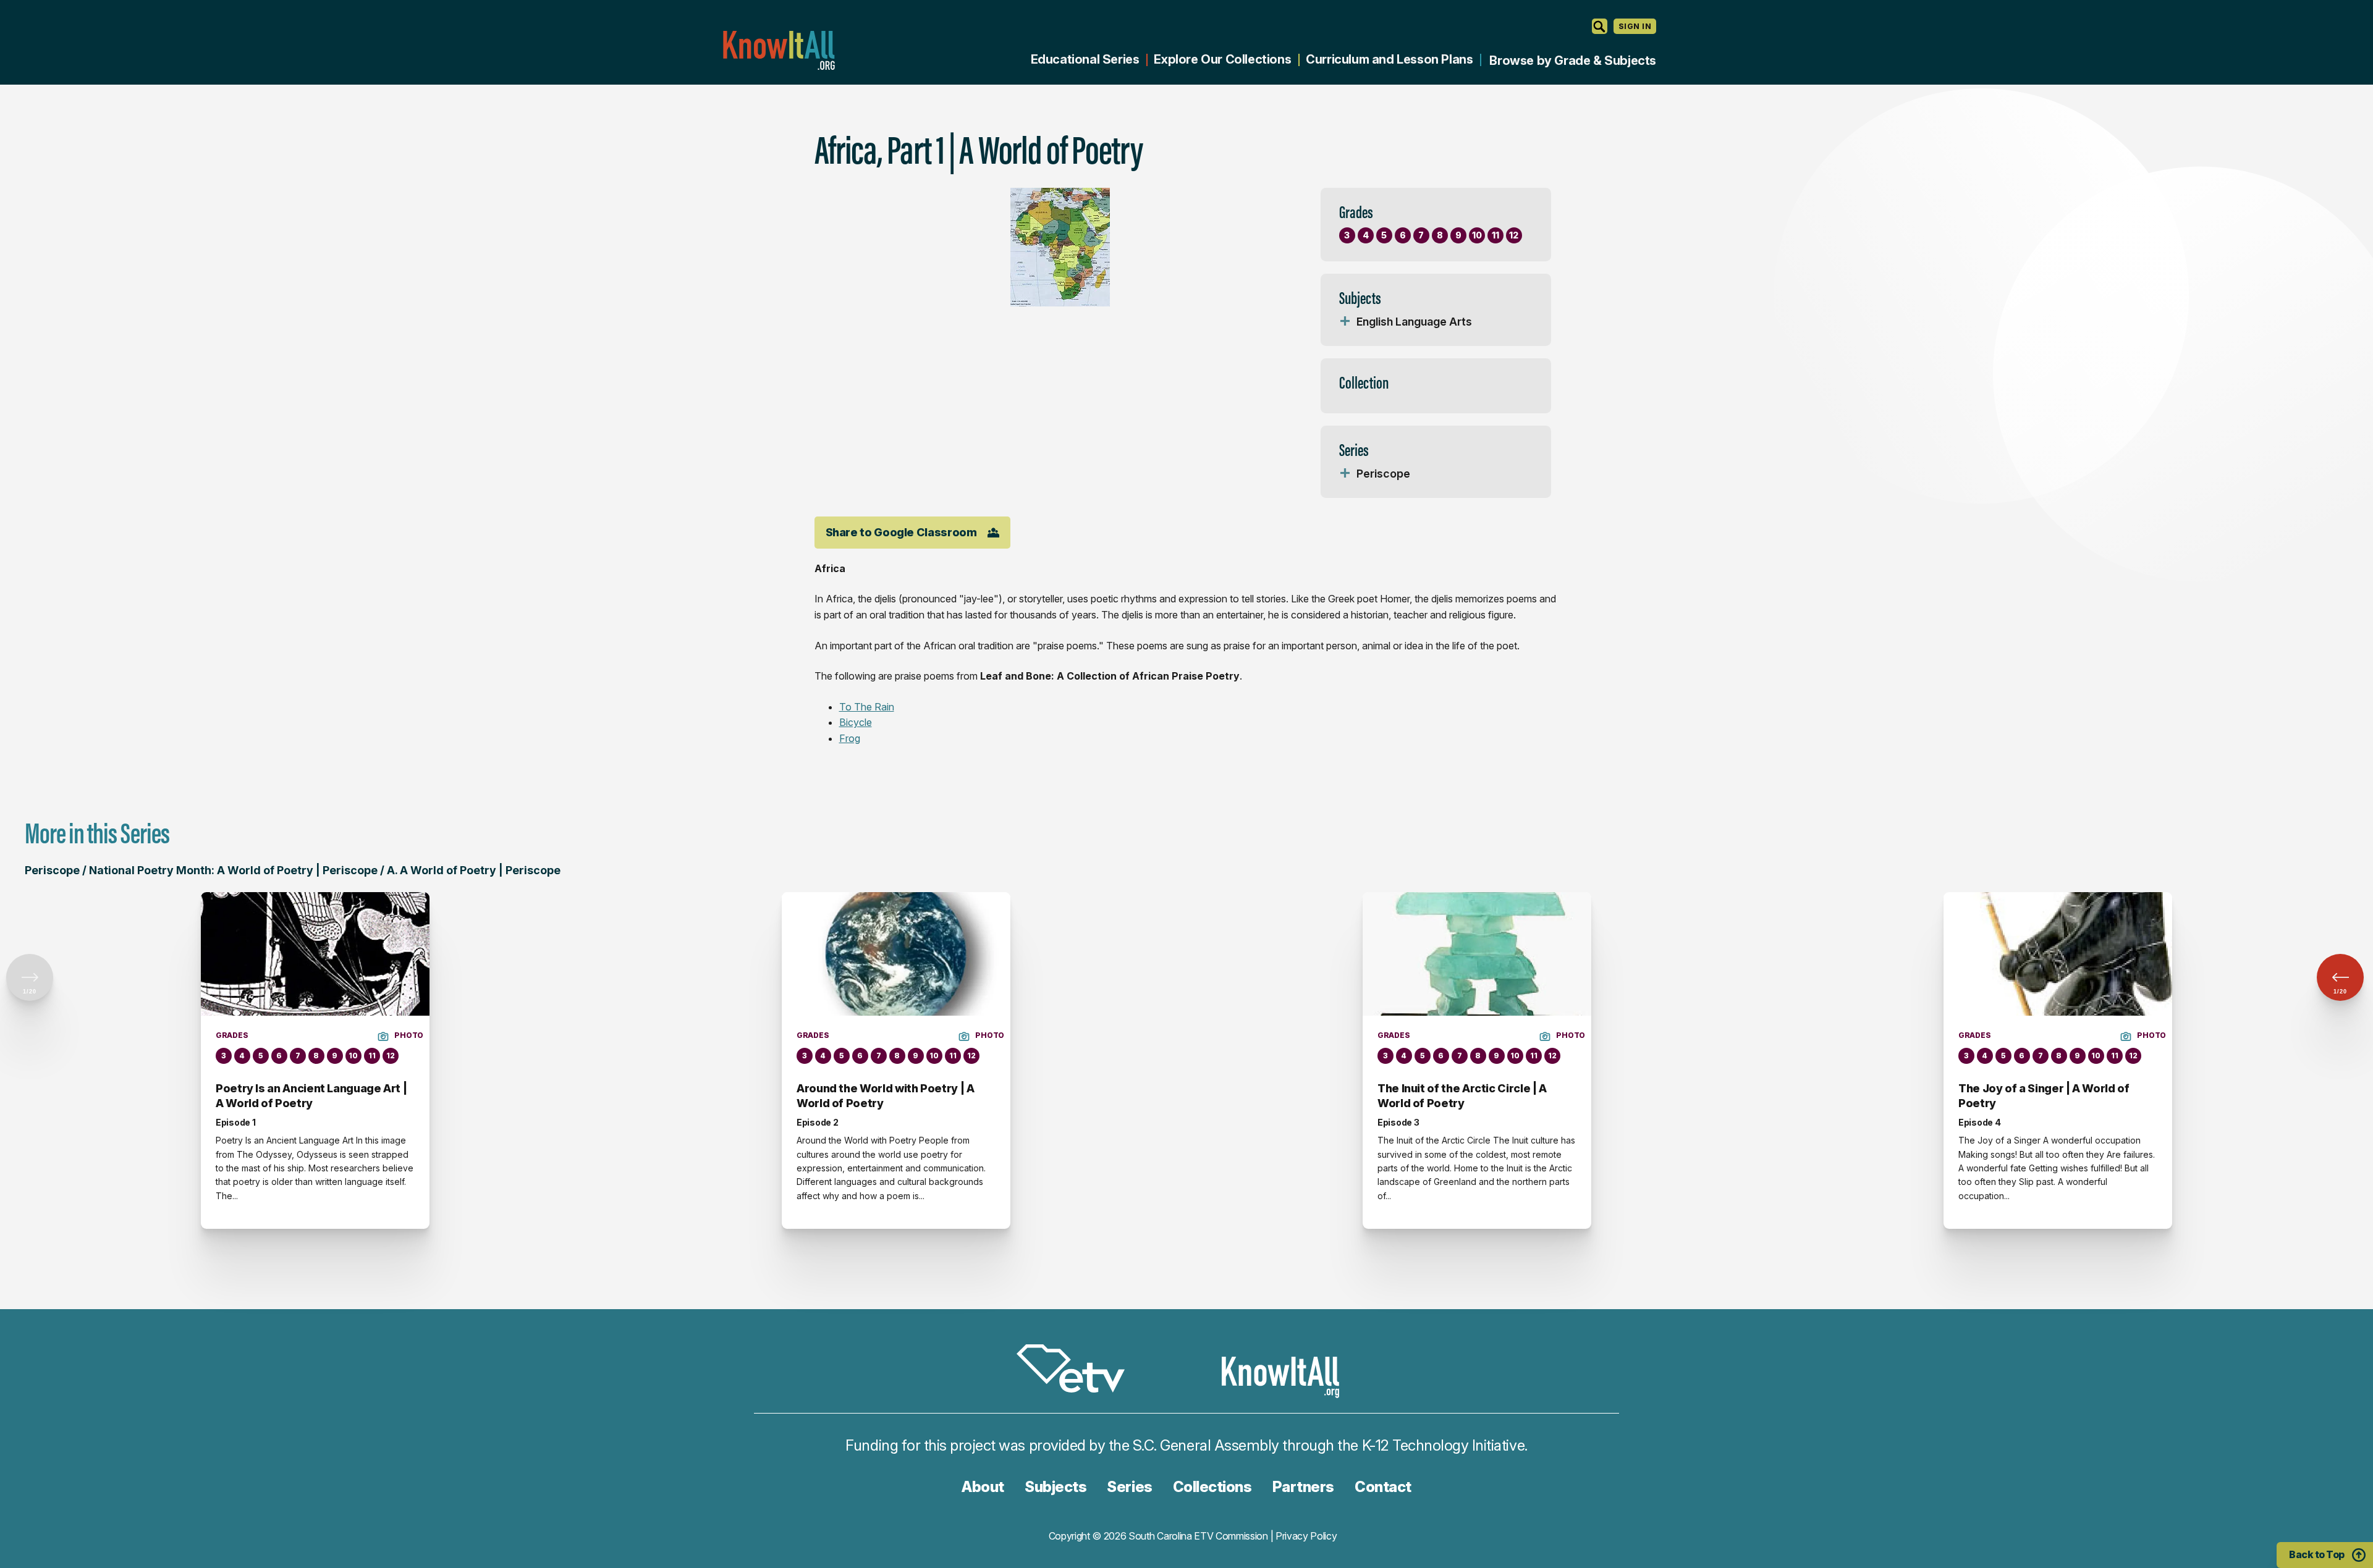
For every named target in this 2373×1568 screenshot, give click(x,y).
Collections (1212, 1487)
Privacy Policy (1306, 1536)
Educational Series (1085, 59)
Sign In (1635, 26)
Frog (850, 738)
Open (1345, 322)
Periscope (1383, 474)
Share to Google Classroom (901, 532)
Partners (1303, 1487)
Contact (1383, 1487)
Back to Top (2317, 1554)
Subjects (1055, 1487)
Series (1129, 1487)
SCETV (1077, 1371)
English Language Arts (1414, 322)
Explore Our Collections (1222, 59)
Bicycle (856, 722)
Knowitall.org (779, 50)
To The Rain (867, 707)
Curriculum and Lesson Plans (1389, 59)
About (983, 1487)
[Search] (1600, 26)
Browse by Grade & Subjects (1573, 61)
